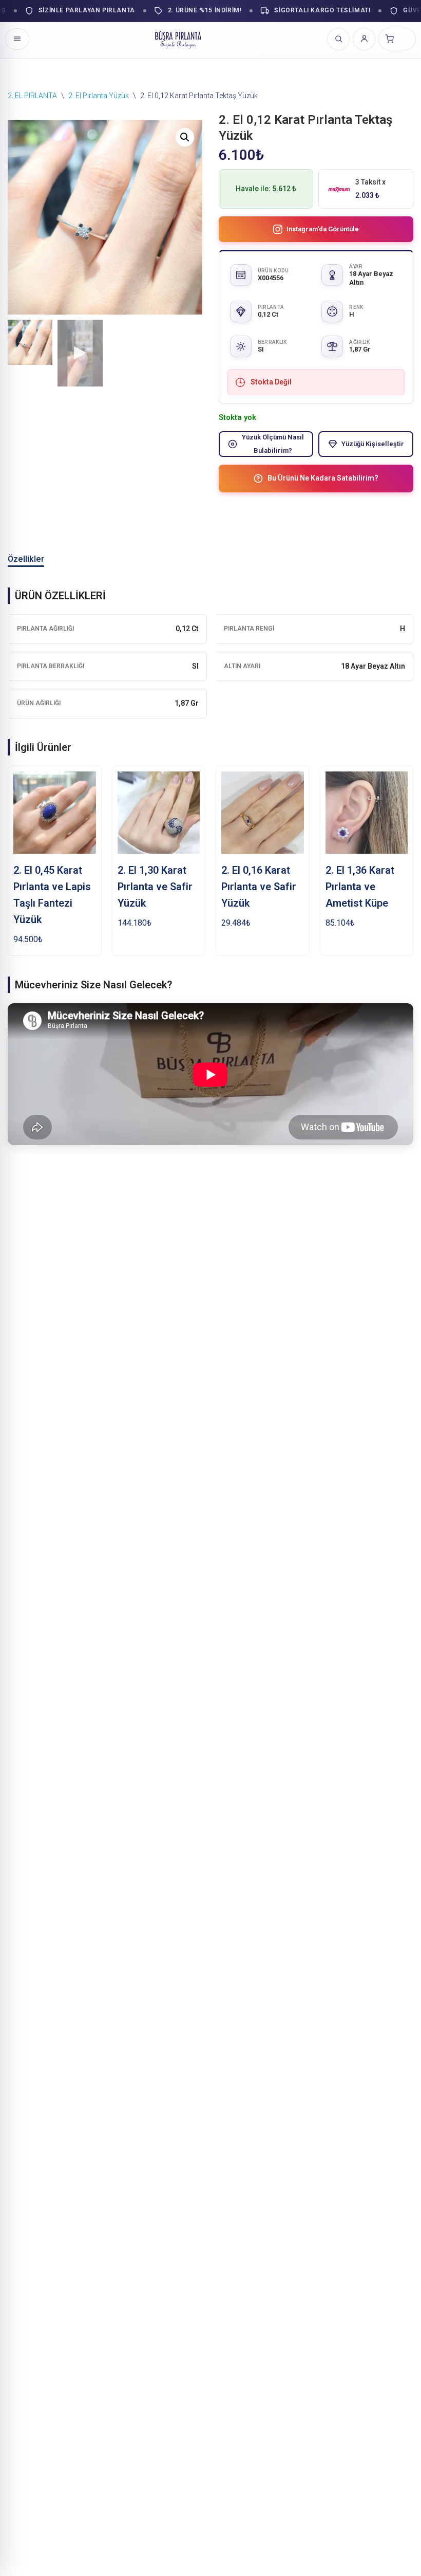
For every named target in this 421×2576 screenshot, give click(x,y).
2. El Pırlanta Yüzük (99, 96)
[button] (185, 137)
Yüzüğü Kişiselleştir (373, 444)
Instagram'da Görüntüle (323, 229)
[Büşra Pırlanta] (178, 39)
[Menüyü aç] (17, 39)
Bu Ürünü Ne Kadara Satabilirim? (323, 478)
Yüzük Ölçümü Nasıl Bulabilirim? (273, 444)
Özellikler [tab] (26, 559)
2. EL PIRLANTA (32, 96)
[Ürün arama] (338, 39)
